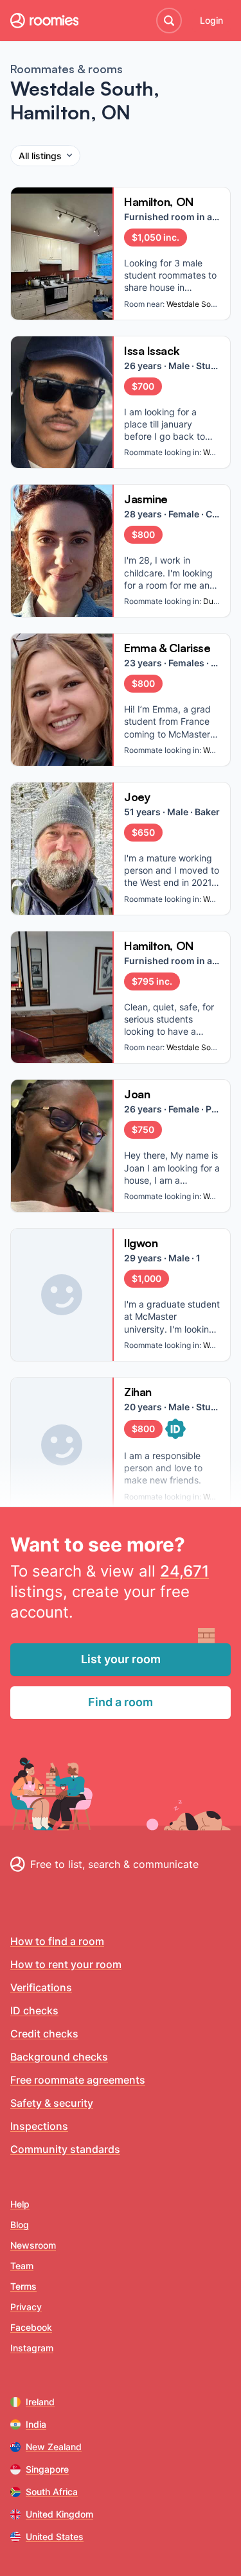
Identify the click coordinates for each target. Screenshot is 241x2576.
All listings (40, 156)
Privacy (26, 2307)
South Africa (52, 2492)
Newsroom (33, 2245)
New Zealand (54, 2447)
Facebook (31, 2327)
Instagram (32, 2348)
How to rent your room (66, 1964)
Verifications (41, 1987)
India (36, 2424)
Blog (20, 2225)
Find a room (121, 1702)
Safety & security (52, 2103)
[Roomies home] (44, 21)
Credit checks (44, 2034)
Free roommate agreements (78, 2080)
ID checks (34, 2010)
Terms (23, 2286)
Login (211, 20)
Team (22, 2266)
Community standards (65, 2149)
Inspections (39, 2126)
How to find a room (57, 1941)
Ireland (40, 2402)
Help (20, 2204)
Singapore (47, 2469)
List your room (121, 1659)
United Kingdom (59, 2514)
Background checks (59, 2057)
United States (55, 2537)
